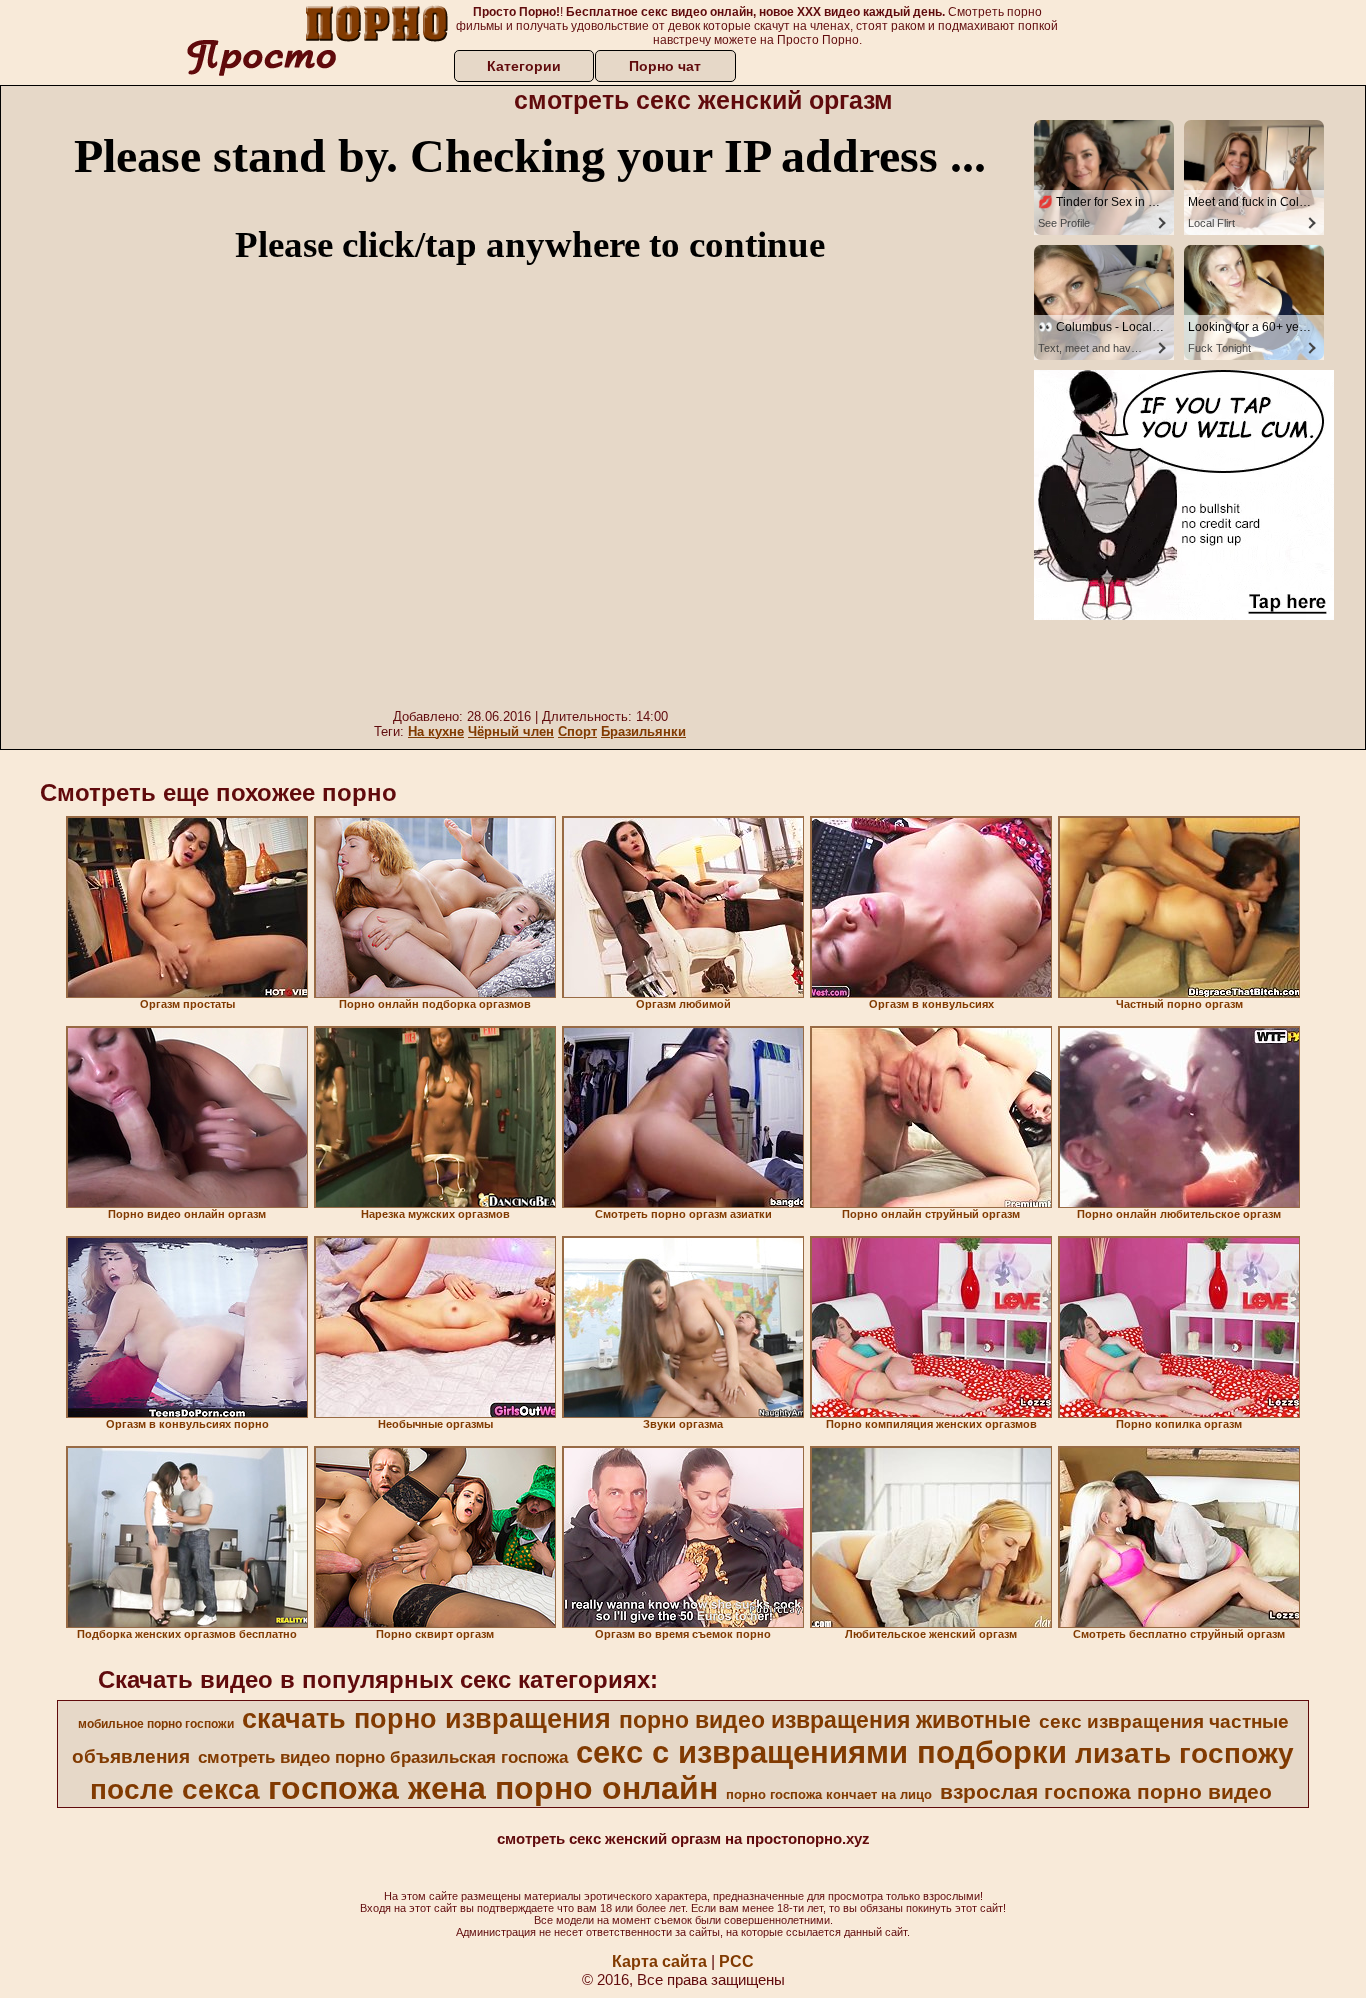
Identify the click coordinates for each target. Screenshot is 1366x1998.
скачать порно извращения (426, 1719)
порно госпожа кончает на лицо (829, 1794)
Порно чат (665, 66)
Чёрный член (511, 731)
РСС (736, 1961)
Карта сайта (659, 1961)
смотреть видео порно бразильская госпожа (383, 1757)
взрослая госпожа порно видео (1106, 1792)
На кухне (436, 731)
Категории (524, 66)
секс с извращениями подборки (821, 1752)
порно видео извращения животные (825, 1720)
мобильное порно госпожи (156, 1724)
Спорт (577, 731)
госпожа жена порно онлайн (493, 1788)
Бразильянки (643, 731)
